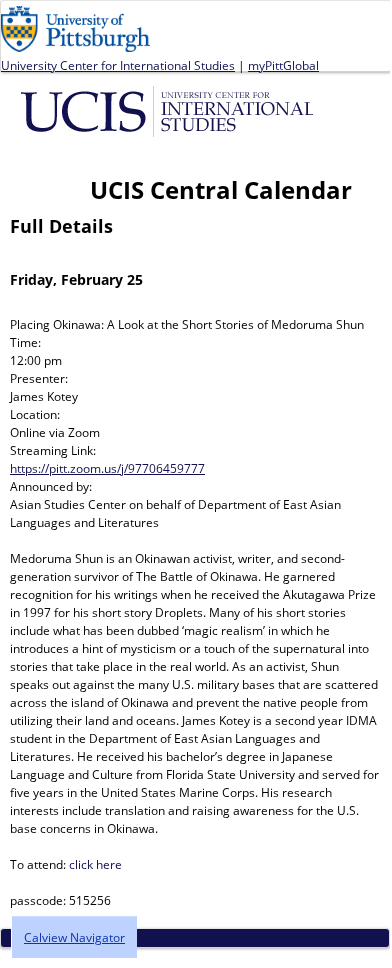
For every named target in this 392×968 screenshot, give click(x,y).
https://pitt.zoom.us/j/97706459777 (107, 468)
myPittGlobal (283, 65)
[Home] (170, 110)
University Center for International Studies (118, 65)
